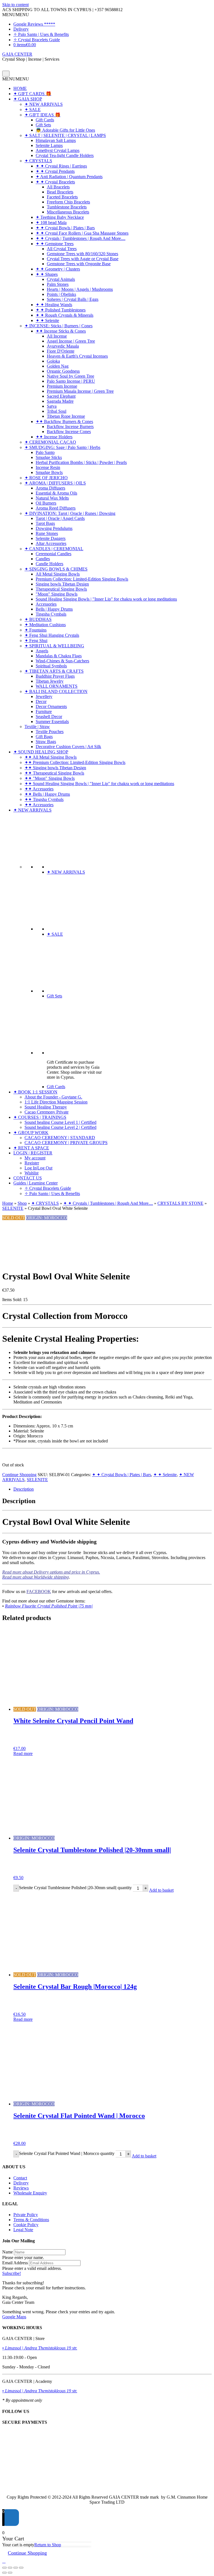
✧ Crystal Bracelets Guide (37, 40)
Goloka (53, 361)
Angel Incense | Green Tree (71, 341)
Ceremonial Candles (53, 554)
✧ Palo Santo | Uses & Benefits (41, 34)
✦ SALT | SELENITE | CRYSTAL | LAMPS (65, 135)
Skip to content (15, 5)
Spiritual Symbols (51, 666)
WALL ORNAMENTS (57, 686)
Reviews (21, 2188)
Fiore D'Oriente (61, 351)
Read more (23, 1753)
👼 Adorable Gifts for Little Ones (65, 130)
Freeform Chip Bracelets (68, 202)
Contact (20, 2178)
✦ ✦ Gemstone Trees (55, 244)
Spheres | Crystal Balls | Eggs (73, 299)
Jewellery (44, 696)
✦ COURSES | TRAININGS (40, 1117)
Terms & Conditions (31, 2220)
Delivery (21, 29)
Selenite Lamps (49, 145)
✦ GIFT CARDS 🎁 (32, 94)
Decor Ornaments (51, 706)
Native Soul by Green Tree (70, 376)
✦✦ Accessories (39, 789)
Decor (41, 701)
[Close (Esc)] (21, 2568)
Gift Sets (43, 125)
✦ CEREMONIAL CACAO (50, 442)
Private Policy (26, 2215)
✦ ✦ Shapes (47, 274)
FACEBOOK (39, 1591)
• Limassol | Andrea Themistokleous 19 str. (40, 2348)
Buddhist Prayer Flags (55, 676)
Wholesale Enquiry (30, 2193)
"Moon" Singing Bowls (57, 594)
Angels (42, 651)
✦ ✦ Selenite (47, 320)
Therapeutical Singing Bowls (61, 589)
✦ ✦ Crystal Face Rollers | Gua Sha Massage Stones (82, 233)
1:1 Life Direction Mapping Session (56, 1102)
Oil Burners (46, 503)
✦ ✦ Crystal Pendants (55, 171)
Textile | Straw (37, 727)
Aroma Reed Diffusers (56, 508)
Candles (43, 559)
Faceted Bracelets (62, 197)
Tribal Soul (57, 411)
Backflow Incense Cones (69, 432)
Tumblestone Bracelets (67, 207)
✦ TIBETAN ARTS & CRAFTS (54, 671)
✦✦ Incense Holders (54, 437)
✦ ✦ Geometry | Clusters (58, 269)
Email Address (15, 2263)
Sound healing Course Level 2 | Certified (60, 1127)
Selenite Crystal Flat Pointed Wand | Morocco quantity (67, 2153)
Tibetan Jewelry (50, 681)
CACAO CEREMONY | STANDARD (60, 1138)
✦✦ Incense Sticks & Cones (61, 331)
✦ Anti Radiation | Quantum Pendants (69, 177)
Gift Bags (44, 737)
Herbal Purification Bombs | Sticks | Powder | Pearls (81, 462)
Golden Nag (58, 366)
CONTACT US (28, 1178)
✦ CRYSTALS (38, 161)
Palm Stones (58, 284)
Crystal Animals (61, 279)
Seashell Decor (49, 716)
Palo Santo (45, 452)
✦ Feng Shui (36, 641)
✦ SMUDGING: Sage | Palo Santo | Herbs (62, 447)
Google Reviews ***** (34, 24)
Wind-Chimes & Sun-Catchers (62, 661)
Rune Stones (47, 533)
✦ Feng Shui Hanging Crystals (52, 635)
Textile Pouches (50, 732)
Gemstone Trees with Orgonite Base (79, 264)
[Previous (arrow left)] (4, 2573)
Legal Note (23, 2230)
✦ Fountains (36, 630)
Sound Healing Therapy (46, 1107)
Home (8, 1203)
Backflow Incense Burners (70, 427)
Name (8, 2252)
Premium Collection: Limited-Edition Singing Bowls (82, 579)
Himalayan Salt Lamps (56, 140)
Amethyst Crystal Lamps (58, 150)
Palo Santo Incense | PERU (71, 381)
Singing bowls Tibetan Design (62, 584)
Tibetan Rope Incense (66, 416)
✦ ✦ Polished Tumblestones (61, 310)
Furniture (44, 711)
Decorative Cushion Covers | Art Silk (68, 747)
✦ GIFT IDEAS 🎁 (42, 115)
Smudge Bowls (49, 472)
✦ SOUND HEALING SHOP (41, 752)
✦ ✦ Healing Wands (54, 305)
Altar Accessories (51, 543)
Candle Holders (49, 564)
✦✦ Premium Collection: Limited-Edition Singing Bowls (75, 762)
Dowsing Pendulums (54, 528)
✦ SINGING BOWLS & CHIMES (56, 569)
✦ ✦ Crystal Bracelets (55, 182)
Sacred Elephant (61, 396)
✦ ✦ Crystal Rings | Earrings (61, 166)
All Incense (57, 336)
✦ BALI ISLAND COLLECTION (56, 691)
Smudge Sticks (49, 457)
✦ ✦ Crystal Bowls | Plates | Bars (65, 228)
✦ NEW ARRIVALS (44, 104)
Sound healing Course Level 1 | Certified (60, 1122)
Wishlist (31, 1173)
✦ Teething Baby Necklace (60, 217)
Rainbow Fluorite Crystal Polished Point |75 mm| (49, 1606)
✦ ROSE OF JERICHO (46, 478)
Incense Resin (48, 467)
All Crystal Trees (62, 249)
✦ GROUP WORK (31, 1133)
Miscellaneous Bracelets (68, 212)
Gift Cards (45, 120)
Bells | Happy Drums (54, 609)
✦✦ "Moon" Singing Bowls (50, 778)
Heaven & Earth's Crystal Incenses (77, 356)
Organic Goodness (63, 371)
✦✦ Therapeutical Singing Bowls (54, 773)
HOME (20, 88)
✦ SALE (33, 110)
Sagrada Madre (60, 401)
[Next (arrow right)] (10, 2573)
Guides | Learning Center (36, 1183)
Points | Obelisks (61, 294)
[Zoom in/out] (4, 2568)
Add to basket (161, 1890)
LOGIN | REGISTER (33, 1153)
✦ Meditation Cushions (45, 625)
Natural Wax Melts (52, 498)
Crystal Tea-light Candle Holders (65, 155)
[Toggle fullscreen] (10, 2568)
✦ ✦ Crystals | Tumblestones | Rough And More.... (81, 238)
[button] (16, 15)
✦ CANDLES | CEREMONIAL (54, 549)
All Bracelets (58, 187)
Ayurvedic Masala (63, 346)
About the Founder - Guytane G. (53, 1097)
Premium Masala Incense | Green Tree (80, 391)
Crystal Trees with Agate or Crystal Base (83, 259)
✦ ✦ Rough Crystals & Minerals (65, 315)
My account (35, 1158)
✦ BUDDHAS (38, 619)
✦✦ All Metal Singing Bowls (51, 757)
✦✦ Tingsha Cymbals (44, 799)
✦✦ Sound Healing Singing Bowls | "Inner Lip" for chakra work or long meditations (99, 784)
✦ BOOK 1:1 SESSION (35, 1092)
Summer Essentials (52, 722)
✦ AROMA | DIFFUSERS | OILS (55, 483)
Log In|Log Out (38, 1168)
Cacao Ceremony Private (47, 1112)
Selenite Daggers (51, 538)
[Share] (16, 2568)
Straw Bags (46, 742)
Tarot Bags (45, 523)
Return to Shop (48, 2545)
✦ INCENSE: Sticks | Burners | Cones (59, 326)
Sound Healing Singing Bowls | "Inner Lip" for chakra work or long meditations (106, 599)
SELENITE (13, 1208)
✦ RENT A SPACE (31, 1148)
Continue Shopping (19, 1475)
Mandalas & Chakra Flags (59, 656)
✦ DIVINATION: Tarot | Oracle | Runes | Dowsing (70, 513)
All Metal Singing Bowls (58, 574)
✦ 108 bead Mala (51, 223)
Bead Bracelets (60, 192)
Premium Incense (62, 386)
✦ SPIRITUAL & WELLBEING (54, 646)
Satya (52, 406)
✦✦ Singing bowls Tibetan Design (55, 768)
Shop (22, 1203)
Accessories (46, 604)
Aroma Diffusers (50, 488)
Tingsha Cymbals (51, 614)
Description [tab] (24, 1489)
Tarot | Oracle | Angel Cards (60, 518)
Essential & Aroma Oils (56, 493)
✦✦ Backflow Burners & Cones (64, 421)
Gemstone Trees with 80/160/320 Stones (82, 254)
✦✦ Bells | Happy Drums (47, 794)
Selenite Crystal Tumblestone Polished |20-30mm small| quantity (75, 1888)
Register (32, 1163)
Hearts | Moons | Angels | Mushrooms (80, 289)
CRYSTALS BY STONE (180, 1203)
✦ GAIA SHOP (28, 99)
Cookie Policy (26, 2225)
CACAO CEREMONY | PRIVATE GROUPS (66, 1143)
